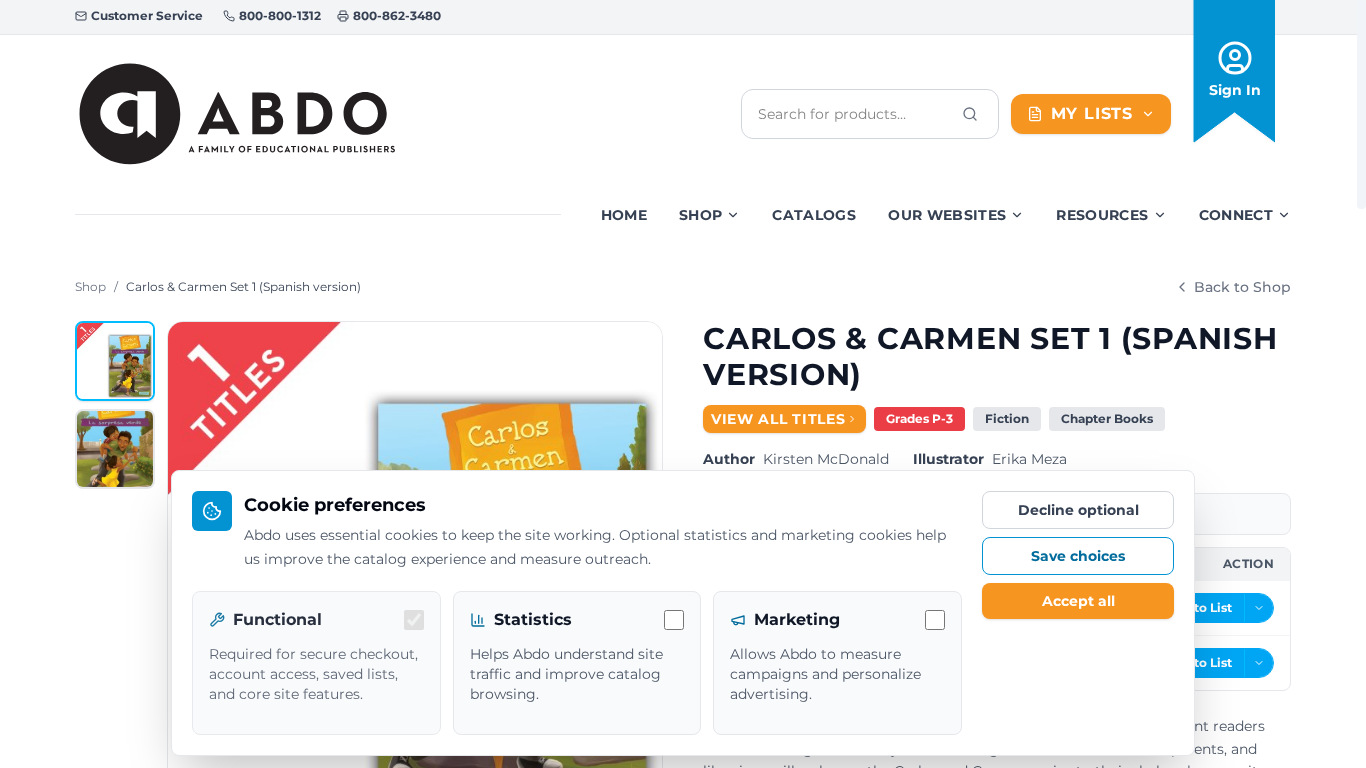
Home (624, 215)
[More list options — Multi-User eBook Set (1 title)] (1259, 663)
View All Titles (778, 419)
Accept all (1078, 601)
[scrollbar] (1361, 104)
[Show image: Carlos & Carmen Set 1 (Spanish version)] (115, 361)
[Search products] (970, 114)
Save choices (1078, 556)
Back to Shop (1242, 287)
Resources (1102, 215)
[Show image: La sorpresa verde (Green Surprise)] (115, 449)
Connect (1236, 215)
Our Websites (947, 215)
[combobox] (854, 114)
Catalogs (814, 215)
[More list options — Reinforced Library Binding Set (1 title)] (1259, 608)
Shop (700, 215)
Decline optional (1078, 510)
